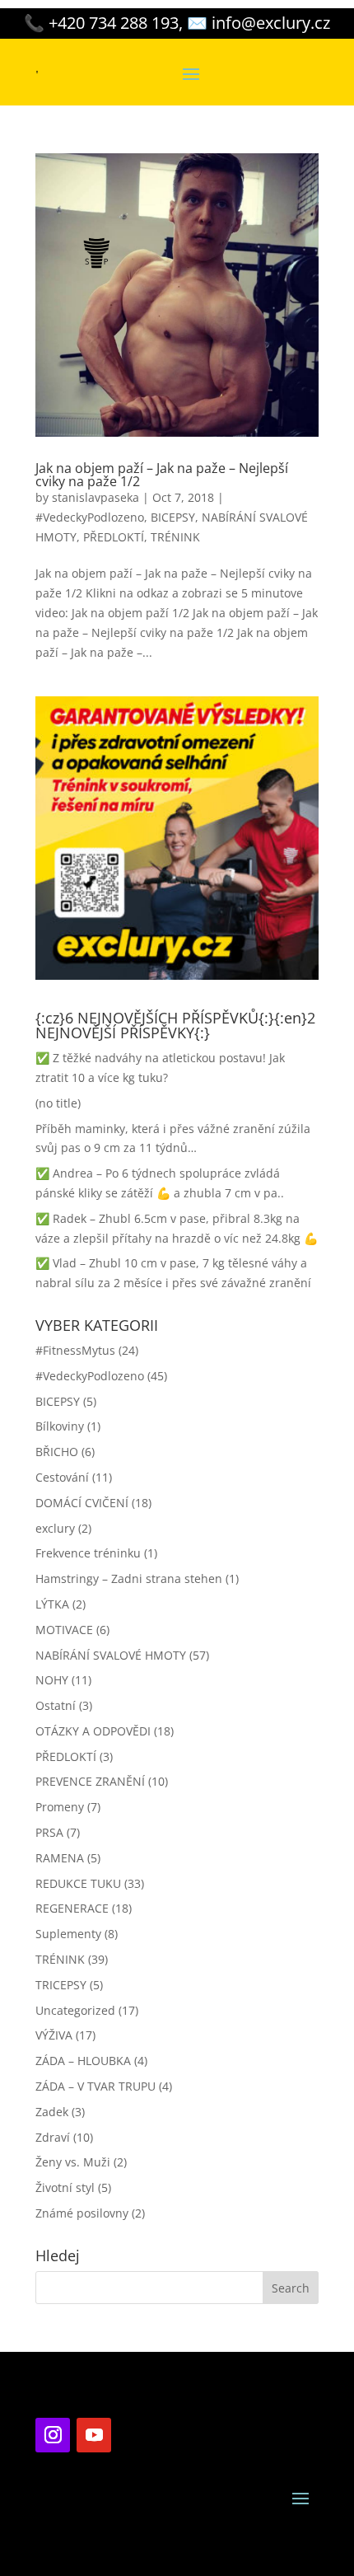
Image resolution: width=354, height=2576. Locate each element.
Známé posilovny (82, 2213)
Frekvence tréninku (88, 1553)
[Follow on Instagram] (53, 2435)
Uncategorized (75, 2010)
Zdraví (53, 2137)
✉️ (259, 23)
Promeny (60, 1807)
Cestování (62, 1477)
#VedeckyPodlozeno (90, 517)
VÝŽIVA (54, 2035)
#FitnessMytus (75, 1350)
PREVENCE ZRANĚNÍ (90, 1781)
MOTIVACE (64, 1630)
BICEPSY (173, 517)
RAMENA (60, 1858)
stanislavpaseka (95, 497)
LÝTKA (52, 1604)
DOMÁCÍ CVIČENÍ (82, 1503)
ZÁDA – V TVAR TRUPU (95, 2086)
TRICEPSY (61, 1985)
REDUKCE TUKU (78, 1883)
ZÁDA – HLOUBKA (83, 2061)
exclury (55, 1528)
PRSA (49, 1832)
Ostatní (56, 1705)
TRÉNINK (175, 537)
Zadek (52, 2112)
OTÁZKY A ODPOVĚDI (93, 1731)
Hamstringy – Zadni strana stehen (129, 1578)
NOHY (52, 1680)
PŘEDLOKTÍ (114, 537)
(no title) (58, 1103)
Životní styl (65, 2187)
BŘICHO (57, 1452)
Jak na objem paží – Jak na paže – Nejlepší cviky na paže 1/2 (162, 475)
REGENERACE (72, 1908)
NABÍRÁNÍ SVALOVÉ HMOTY (111, 1655)
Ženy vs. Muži (73, 2162)
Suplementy (68, 1934)
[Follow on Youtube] (94, 2435)
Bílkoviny (60, 1426)
